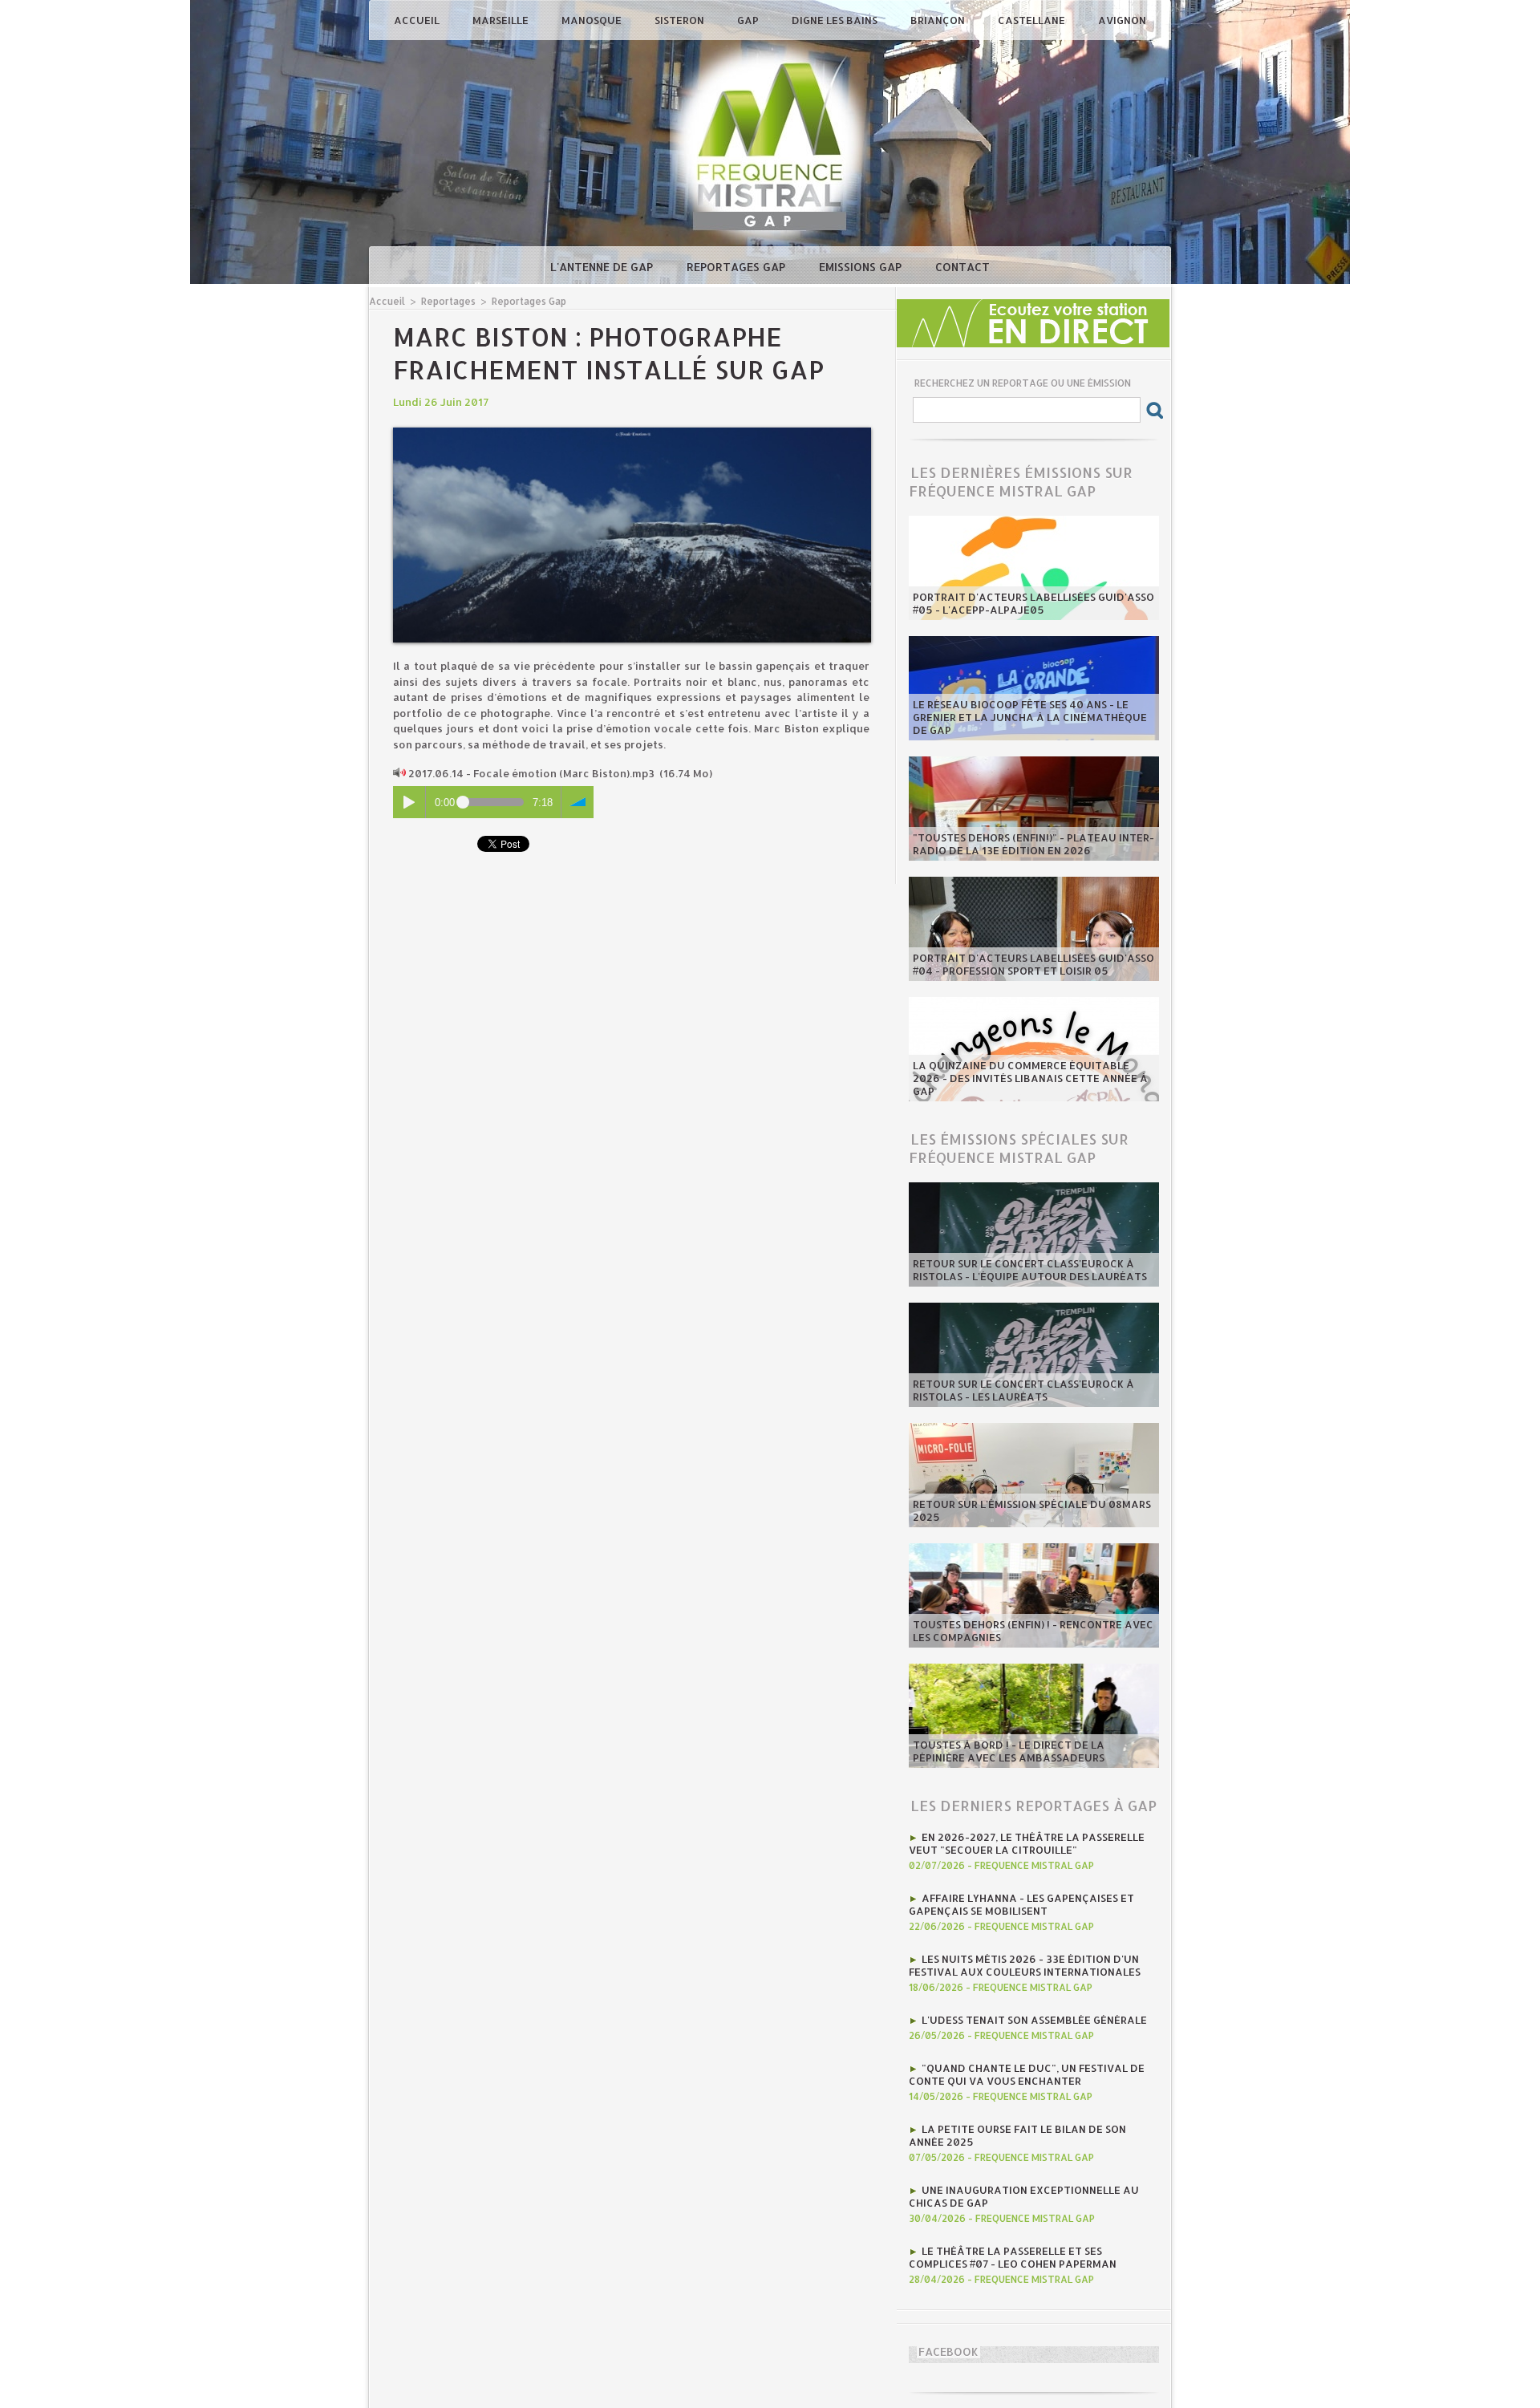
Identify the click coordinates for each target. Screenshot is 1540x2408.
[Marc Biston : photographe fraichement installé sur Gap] (632, 432)
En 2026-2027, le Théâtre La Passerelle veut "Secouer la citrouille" (1027, 1843)
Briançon (939, 20)
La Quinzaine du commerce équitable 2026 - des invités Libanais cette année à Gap (1030, 1078)
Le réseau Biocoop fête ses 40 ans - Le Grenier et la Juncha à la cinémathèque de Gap (1030, 717)
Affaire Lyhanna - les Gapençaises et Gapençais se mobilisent (1021, 1904)
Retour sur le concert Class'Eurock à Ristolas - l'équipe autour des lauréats (1030, 1270)
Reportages (448, 301)
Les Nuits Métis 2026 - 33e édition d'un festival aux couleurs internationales (1025, 1965)
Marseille (502, 20)
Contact (962, 267)
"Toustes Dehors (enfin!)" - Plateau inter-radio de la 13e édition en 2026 (1033, 844)
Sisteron (681, 20)
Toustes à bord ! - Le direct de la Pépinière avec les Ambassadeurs (1009, 1751)
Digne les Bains (836, 20)
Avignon (1122, 20)
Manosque (593, 20)
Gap (749, 20)
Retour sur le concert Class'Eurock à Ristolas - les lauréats (1023, 1390)
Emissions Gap (862, 267)
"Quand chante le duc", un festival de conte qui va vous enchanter (1027, 2074)
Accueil (418, 20)
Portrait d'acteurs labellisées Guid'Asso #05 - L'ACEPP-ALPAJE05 (1033, 603)
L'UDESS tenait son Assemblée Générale (1034, 2020)
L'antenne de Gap (603, 267)
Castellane (1033, 20)
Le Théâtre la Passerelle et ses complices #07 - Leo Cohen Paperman (1013, 2257)
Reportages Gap (738, 267)
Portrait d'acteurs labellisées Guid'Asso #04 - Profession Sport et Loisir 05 (1033, 964)
